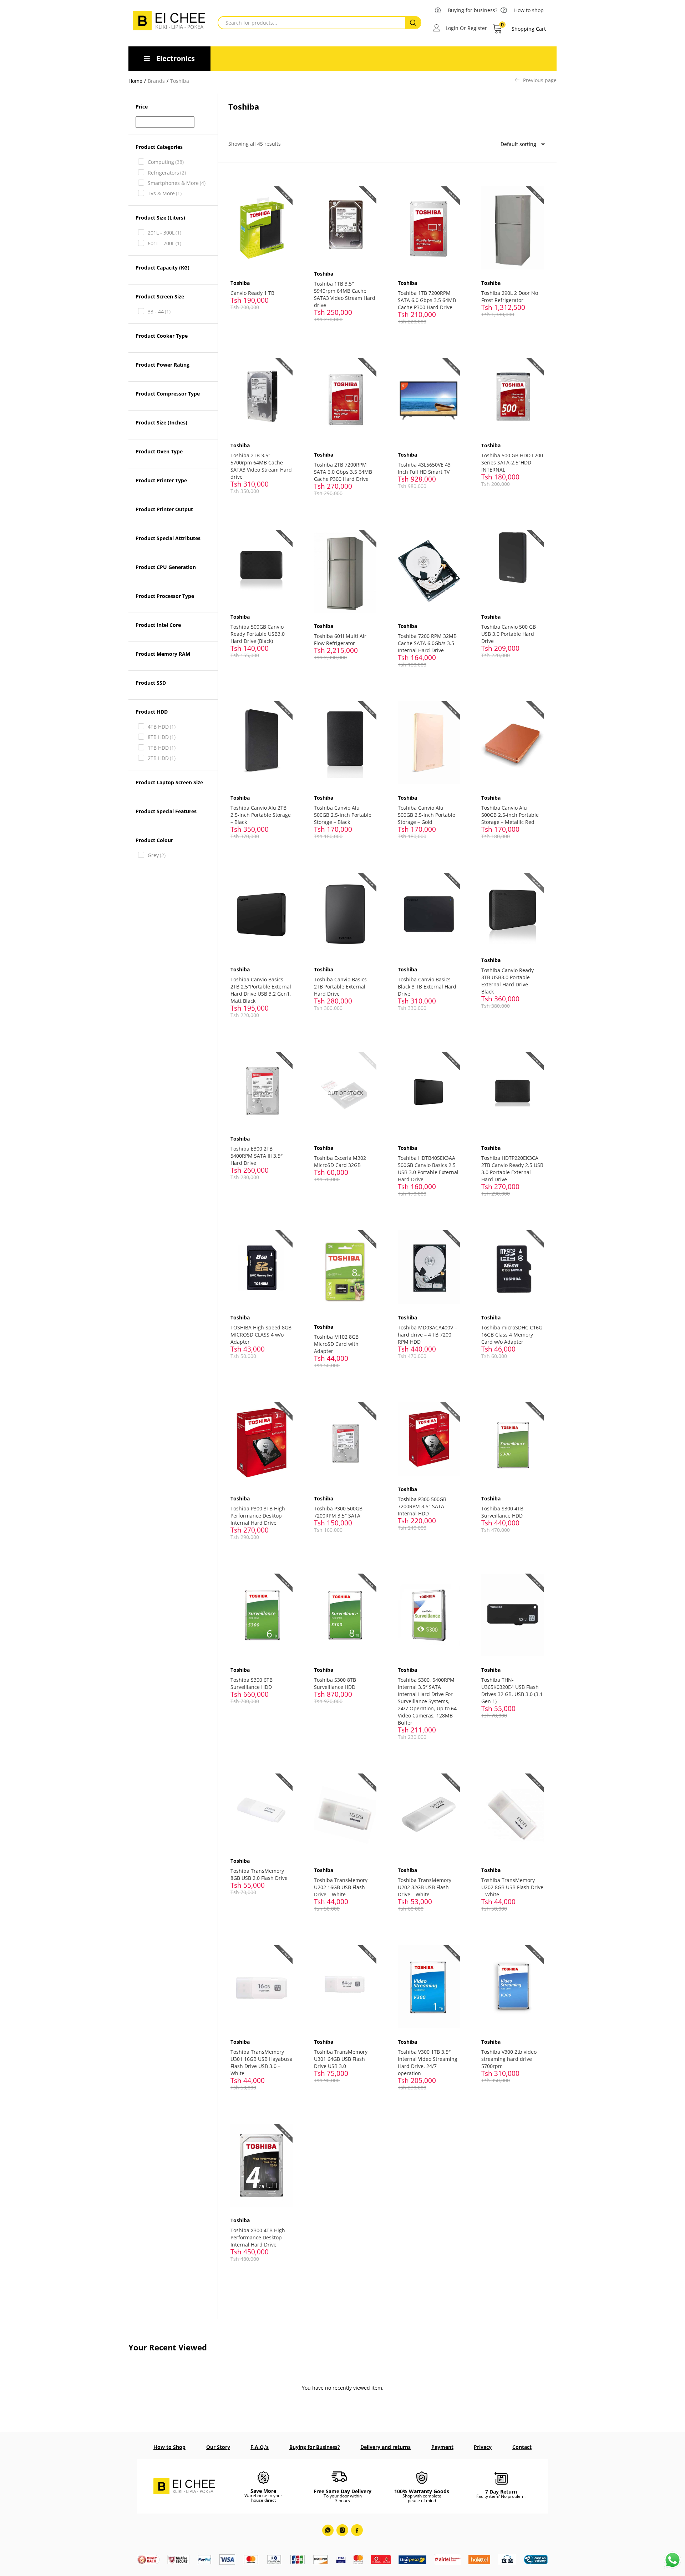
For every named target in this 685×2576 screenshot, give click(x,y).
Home (135, 81)
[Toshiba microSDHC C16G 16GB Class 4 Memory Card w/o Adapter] (513, 1266)
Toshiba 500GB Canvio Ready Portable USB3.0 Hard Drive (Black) (258, 634)
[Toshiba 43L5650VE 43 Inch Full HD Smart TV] (429, 399)
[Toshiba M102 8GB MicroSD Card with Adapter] (345, 1271)
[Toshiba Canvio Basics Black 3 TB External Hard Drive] (429, 914)
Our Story (218, 2447)
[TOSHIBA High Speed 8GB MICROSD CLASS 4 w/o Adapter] (262, 1266)
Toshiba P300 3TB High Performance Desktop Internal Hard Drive (258, 1516)
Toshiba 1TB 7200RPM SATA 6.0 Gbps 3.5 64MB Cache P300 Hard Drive (427, 300)
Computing (166, 162)
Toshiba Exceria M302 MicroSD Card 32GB (340, 1161)
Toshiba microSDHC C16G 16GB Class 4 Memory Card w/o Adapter (512, 1335)
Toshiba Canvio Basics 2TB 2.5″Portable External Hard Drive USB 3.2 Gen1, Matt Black (261, 990)
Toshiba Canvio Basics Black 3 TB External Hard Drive (427, 987)
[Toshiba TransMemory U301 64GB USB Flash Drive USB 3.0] (345, 1986)
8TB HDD (162, 737)
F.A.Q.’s (260, 2447)
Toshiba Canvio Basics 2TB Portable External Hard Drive (340, 987)
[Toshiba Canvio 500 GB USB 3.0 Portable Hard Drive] (513, 566)
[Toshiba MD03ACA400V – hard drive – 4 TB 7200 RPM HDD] (429, 1266)
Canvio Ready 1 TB (252, 293)
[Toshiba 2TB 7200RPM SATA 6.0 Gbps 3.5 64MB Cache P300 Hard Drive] (345, 399)
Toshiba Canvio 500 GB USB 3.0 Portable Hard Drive (509, 634)
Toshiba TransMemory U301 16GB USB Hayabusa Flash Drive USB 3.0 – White (262, 2062)
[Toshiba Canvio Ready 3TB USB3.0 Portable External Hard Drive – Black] (513, 909)
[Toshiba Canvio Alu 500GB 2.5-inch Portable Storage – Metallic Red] (513, 742)
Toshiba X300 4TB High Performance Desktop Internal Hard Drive (258, 2237)
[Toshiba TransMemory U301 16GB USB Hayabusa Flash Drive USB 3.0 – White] (262, 1986)
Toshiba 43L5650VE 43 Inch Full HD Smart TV (424, 468)
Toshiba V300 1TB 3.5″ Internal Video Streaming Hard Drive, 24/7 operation (428, 2062)
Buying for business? (473, 10)
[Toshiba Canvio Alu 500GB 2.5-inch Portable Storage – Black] (345, 742)
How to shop (529, 10)
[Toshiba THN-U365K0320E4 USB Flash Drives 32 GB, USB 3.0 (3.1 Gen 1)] (513, 1614)
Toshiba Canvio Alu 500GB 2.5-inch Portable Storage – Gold (427, 815)
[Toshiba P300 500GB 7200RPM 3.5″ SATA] (345, 1443)
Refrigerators (167, 173)
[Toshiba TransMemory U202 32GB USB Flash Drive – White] (429, 1814)
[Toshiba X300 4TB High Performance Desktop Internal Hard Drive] (262, 2165)
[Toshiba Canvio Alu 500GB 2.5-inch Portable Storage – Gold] (429, 742)
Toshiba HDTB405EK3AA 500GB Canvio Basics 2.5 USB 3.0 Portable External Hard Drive (428, 1169)
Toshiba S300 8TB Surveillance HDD (335, 1683)
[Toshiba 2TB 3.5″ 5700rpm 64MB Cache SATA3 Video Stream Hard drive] (262, 394)
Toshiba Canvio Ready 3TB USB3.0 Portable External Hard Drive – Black (508, 981)
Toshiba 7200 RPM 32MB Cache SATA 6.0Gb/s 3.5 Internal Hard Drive (427, 643)
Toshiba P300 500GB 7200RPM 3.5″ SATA (338, 1512)
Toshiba (240, 283)
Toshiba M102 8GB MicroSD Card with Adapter (336, 1344)
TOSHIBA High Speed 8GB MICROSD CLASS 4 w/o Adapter (261, 1335)
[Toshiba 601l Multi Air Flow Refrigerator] (345, 571)
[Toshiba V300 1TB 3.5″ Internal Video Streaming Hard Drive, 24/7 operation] (429, 1986)
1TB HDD (162, 748)
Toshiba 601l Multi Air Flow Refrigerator (340, 640)
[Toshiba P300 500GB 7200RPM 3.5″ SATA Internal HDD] (429, 1438)
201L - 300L (164, 233)
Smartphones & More (177, 183)
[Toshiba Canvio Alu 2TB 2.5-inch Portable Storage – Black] (262, 742)
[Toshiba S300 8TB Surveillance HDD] (345, 1614)
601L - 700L (164, 243)
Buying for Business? (315, 2447)
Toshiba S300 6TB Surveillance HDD (252, 1683)
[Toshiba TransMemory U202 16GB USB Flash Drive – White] (345, 1814)
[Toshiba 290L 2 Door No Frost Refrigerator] (513, 227)
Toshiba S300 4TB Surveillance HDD (502, 1512)
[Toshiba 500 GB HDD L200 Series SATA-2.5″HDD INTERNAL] (513, 394)
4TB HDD (162, 727)
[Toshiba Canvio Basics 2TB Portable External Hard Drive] (345, 914)
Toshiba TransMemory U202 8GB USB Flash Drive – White (512, 1887)
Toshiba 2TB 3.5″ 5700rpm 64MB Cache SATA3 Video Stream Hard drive (261, 466)
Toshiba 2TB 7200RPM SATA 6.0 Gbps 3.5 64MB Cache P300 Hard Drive (343, 472)
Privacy (483, 2447)
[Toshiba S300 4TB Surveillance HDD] (513, 1443)
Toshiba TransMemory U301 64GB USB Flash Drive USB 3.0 (341, 2059)
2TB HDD (162, 758)
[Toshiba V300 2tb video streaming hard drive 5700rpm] (513, 1986)
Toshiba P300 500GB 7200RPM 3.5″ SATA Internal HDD (422, 1506)
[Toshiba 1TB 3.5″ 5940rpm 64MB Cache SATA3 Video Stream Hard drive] (345, 223)
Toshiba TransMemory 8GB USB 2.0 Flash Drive (259, 1874)
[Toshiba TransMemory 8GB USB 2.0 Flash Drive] (262, 1810)
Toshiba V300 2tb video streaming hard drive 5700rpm (509, 2059)
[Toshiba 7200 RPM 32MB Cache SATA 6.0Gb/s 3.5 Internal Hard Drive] (429, 571)
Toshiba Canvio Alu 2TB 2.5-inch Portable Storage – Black (261, 815)
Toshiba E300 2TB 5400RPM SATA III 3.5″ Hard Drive (257, 1156)
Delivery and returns (385, 2447)
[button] (519, 29)
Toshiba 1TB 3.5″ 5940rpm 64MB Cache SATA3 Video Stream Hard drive (345, 294)
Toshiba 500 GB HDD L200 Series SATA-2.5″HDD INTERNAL (512, 462)
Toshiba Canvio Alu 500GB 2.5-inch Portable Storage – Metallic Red (510, 815)
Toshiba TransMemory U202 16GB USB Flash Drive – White (341, 1887)
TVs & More (165, 193)
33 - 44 (159, 311)
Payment (442, 2447)
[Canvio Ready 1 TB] (262, 227)
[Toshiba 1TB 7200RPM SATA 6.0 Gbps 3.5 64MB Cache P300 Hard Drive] (429, 227)
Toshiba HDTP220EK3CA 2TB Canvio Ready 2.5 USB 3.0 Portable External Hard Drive (512, 1169)
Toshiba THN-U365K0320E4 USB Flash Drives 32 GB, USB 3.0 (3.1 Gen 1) (512, 1690)
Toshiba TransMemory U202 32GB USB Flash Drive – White (425, 1887)
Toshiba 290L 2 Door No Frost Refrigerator (510, 296)
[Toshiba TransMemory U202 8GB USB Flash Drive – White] (513, 1814)
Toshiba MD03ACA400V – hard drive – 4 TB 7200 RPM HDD (427, 1335)
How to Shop (169, 2447)
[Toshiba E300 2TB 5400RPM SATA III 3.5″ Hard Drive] (262, 1088)
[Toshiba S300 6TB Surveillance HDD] (262, 1614)
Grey (157, 855)
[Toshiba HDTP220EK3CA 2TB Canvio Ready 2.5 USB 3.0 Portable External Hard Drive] (513, 1093)
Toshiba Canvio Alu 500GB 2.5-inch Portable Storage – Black (343, 815)
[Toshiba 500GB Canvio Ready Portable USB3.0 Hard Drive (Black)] (262, 566)
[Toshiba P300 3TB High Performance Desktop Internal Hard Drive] (262, 1443)
